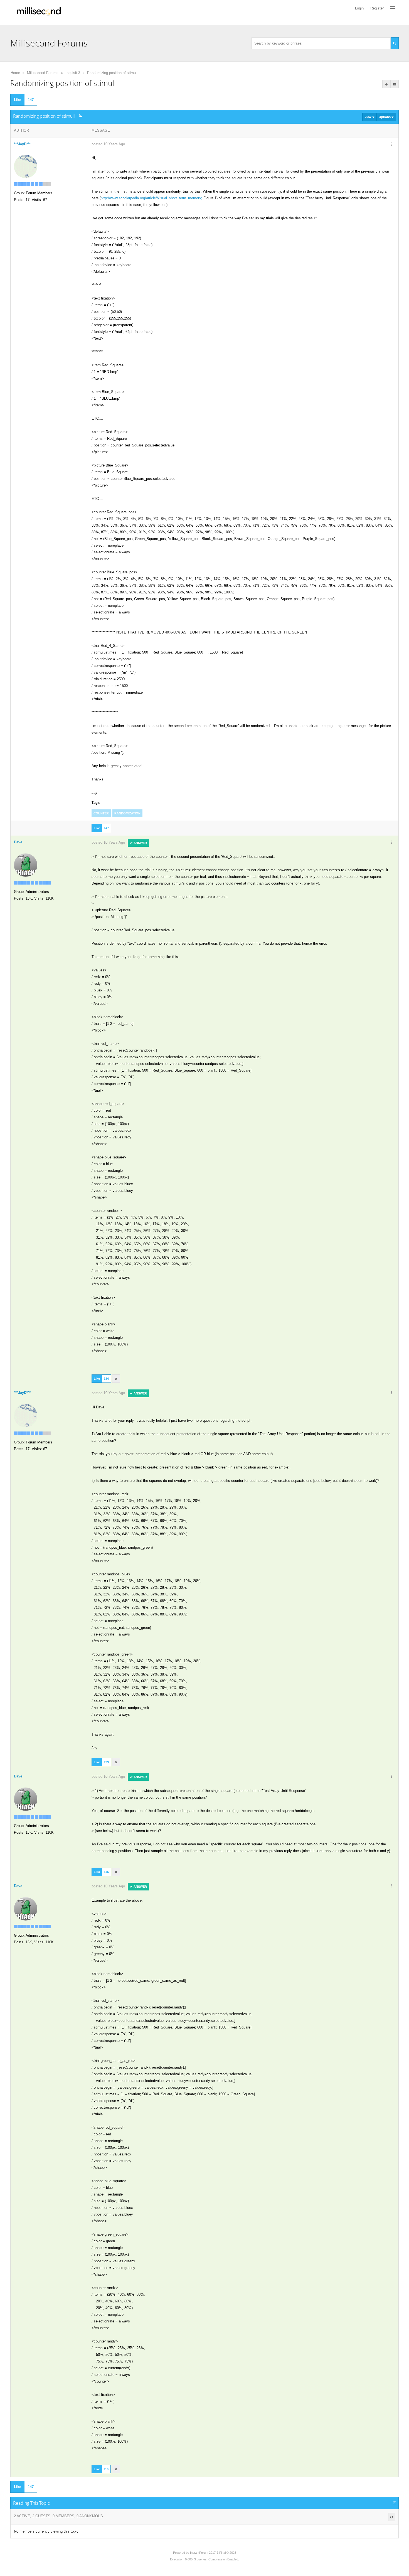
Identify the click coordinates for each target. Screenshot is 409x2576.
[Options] (391, 144)
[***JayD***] (26, 166)
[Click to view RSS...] (81, 116)
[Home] (39, 12)
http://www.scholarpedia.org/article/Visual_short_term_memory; (151, 198)
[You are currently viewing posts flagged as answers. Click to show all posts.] (386, 84)
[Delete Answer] (116, 1379)
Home (15, 73)
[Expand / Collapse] (395, 2503)
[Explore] (393, 8)
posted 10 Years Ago (108, 144)
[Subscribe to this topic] (395, 84)
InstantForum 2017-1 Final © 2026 (213, 2553)
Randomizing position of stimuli (112, 73)
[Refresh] (392, 2517)
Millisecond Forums (43, 73)
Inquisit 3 (73, 73)
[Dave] (26, 865)
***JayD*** (22, 144)
